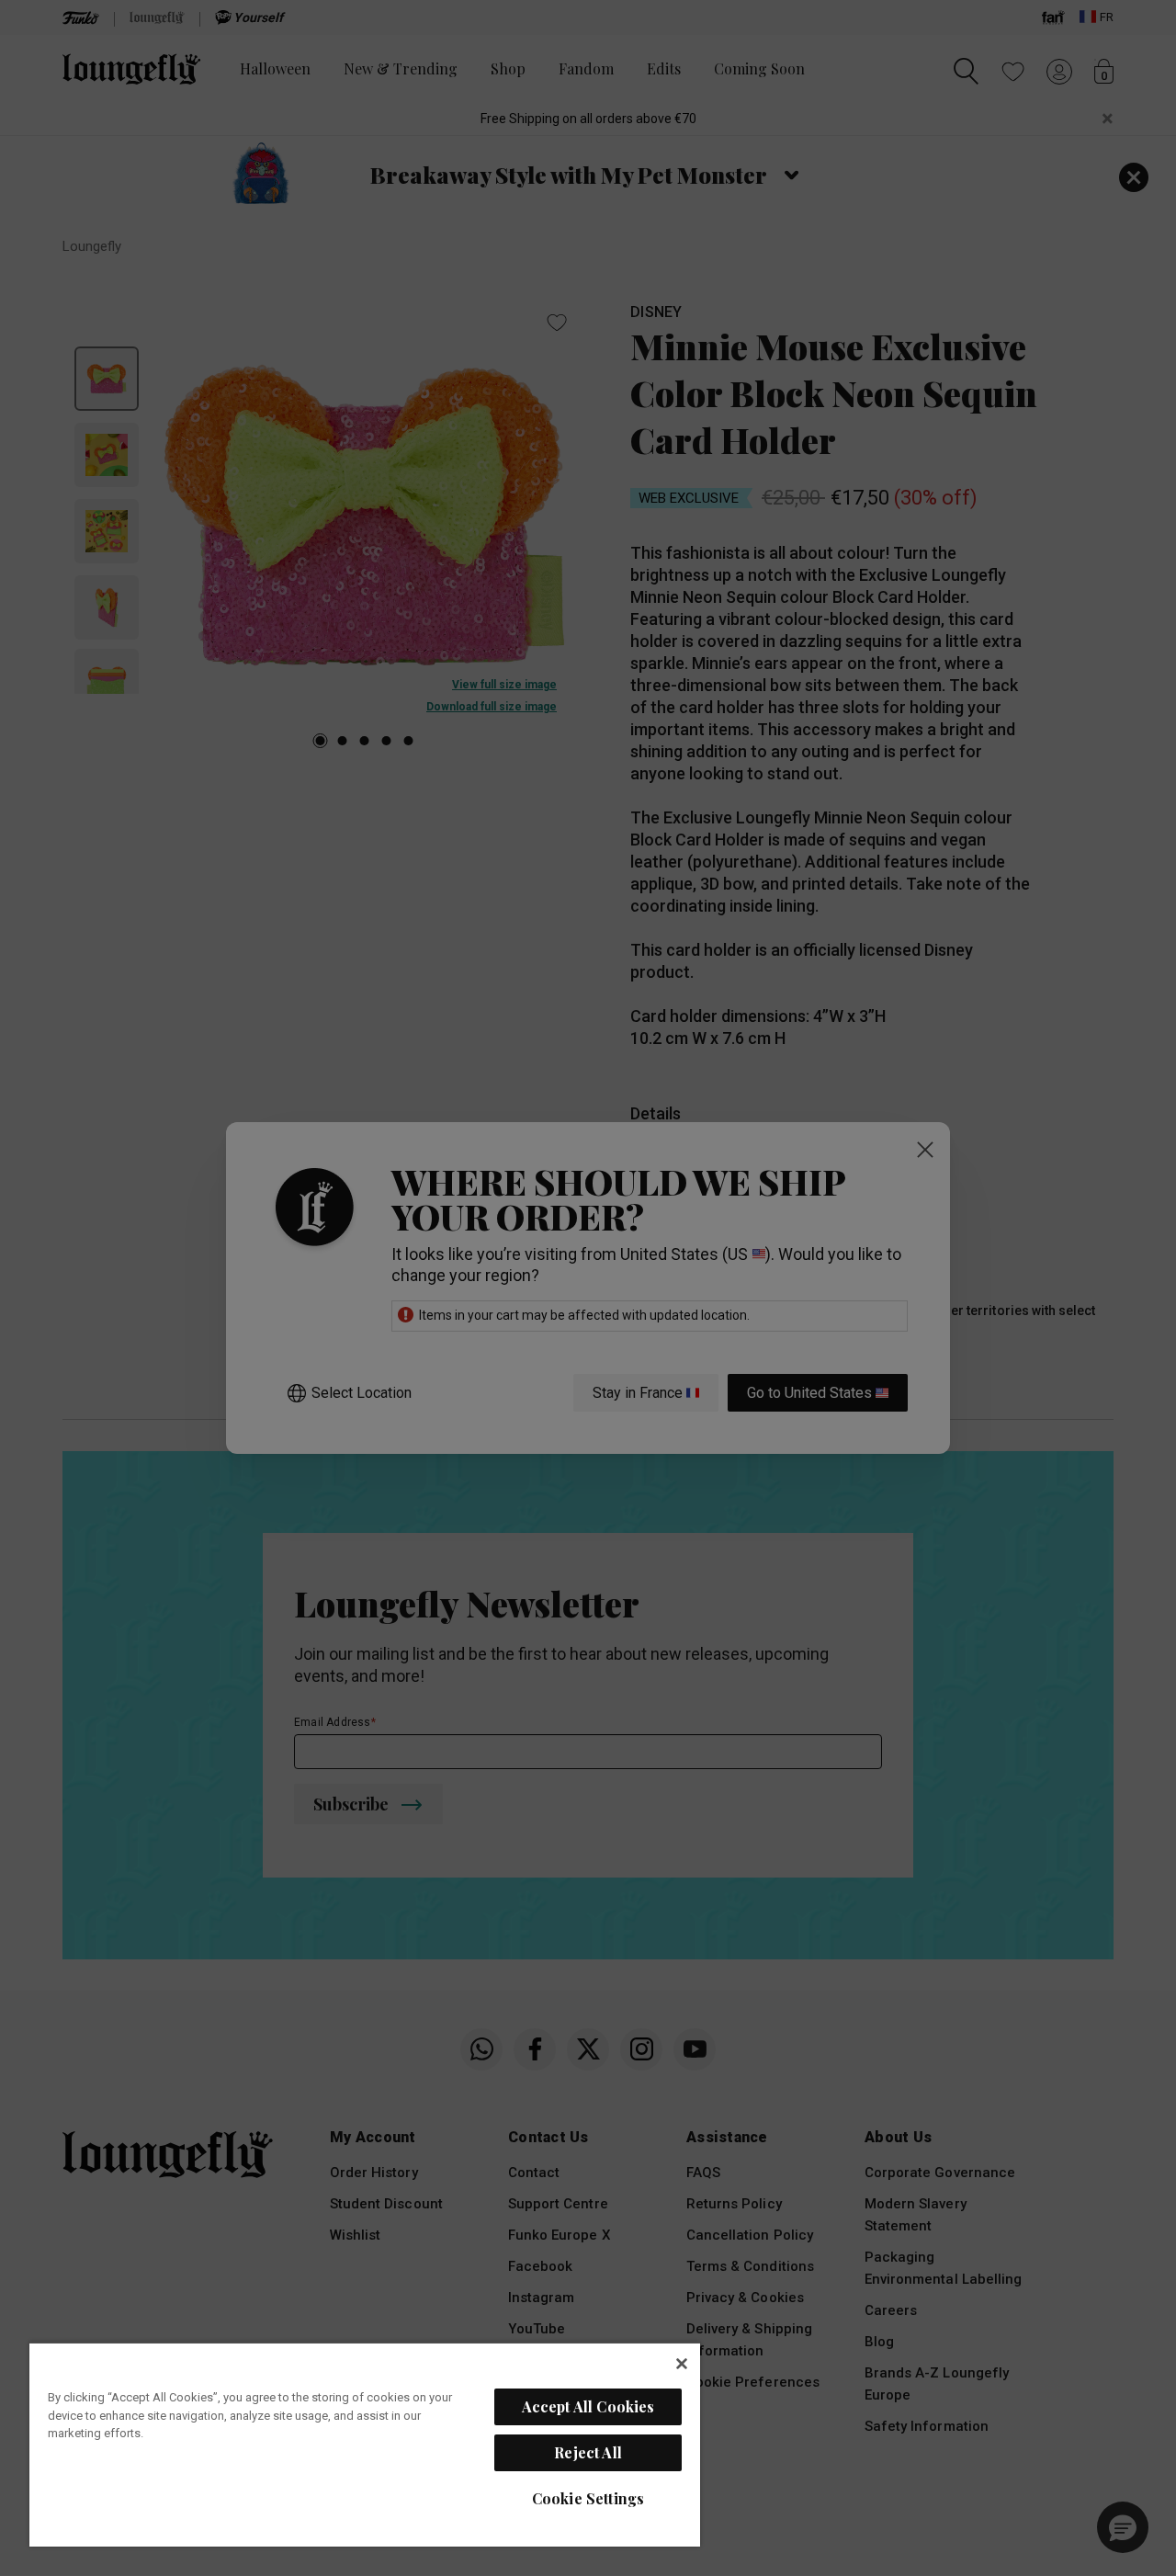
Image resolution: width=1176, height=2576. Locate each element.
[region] (365, 2444)
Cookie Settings (588, 2498)
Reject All (588, 2452)
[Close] (682, 2364)
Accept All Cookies (588, 2406)
